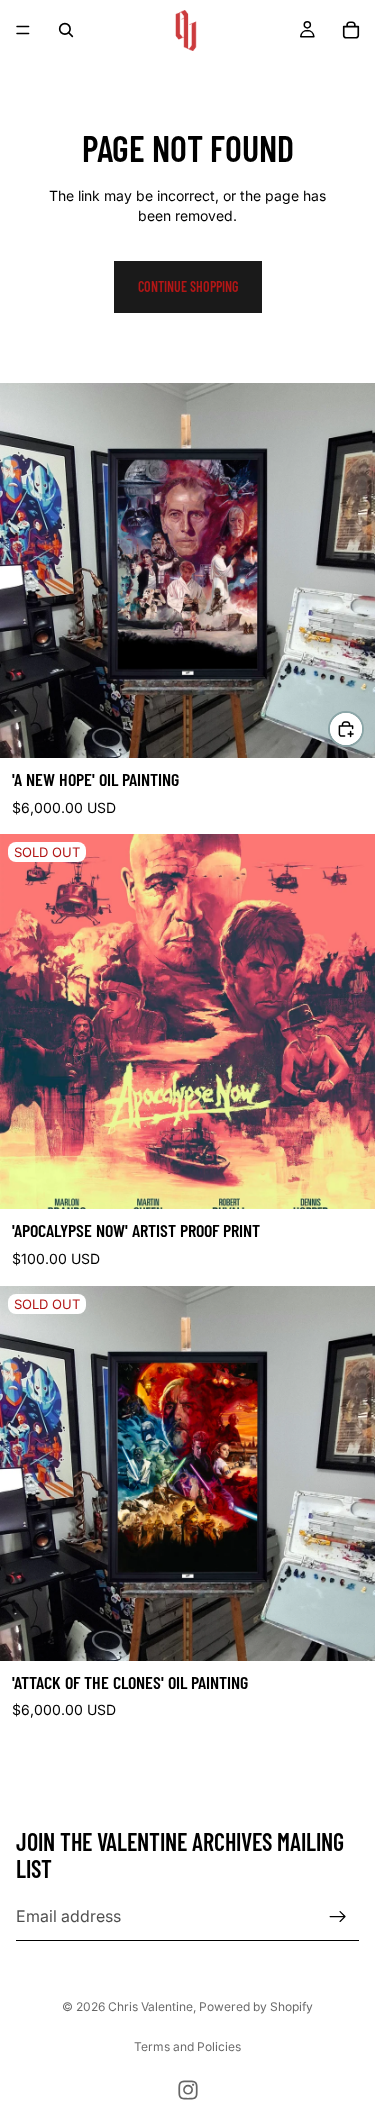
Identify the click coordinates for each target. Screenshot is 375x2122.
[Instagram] (188, 2090)
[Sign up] (338, 1916)
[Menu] (23, 30)
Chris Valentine (150, 2006)
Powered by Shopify (256, 2006)
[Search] (66, 30)
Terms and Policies (187, 2046)
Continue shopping (188, 286)
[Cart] (351, 30)
